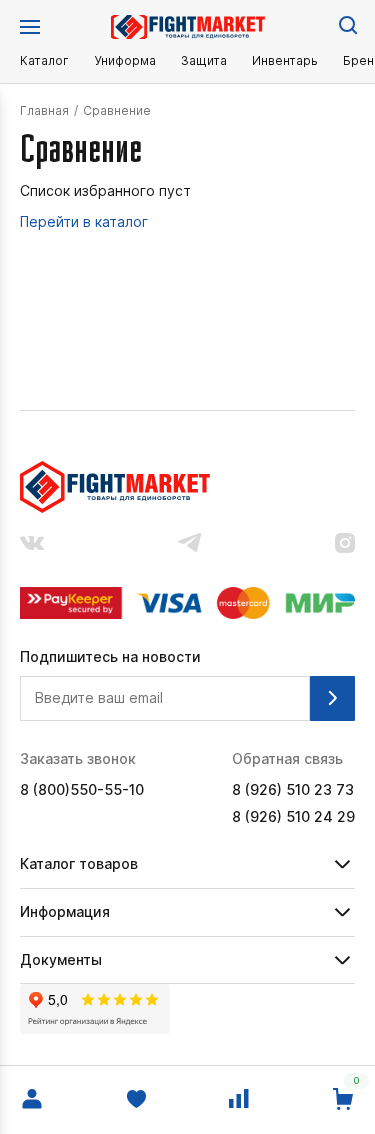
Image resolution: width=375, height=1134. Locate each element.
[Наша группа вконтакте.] (32, 545)
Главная (44, 111)
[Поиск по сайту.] (347, 24)
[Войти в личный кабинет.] (32, 1100)
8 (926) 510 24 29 (293, 817)
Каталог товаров (79, 863)
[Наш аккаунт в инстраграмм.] (345, 545)
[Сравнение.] (239, 1100)
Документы (61, 959)
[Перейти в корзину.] (343, 1100)
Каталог (44, 61)
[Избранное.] (136, 1100)
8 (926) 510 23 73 (293, 790)
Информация (65, 911)
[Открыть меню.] (30, 27)
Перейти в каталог (84, 222)
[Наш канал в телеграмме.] (190, 544)
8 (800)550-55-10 (82, 790)
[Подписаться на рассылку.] (332, 698)
